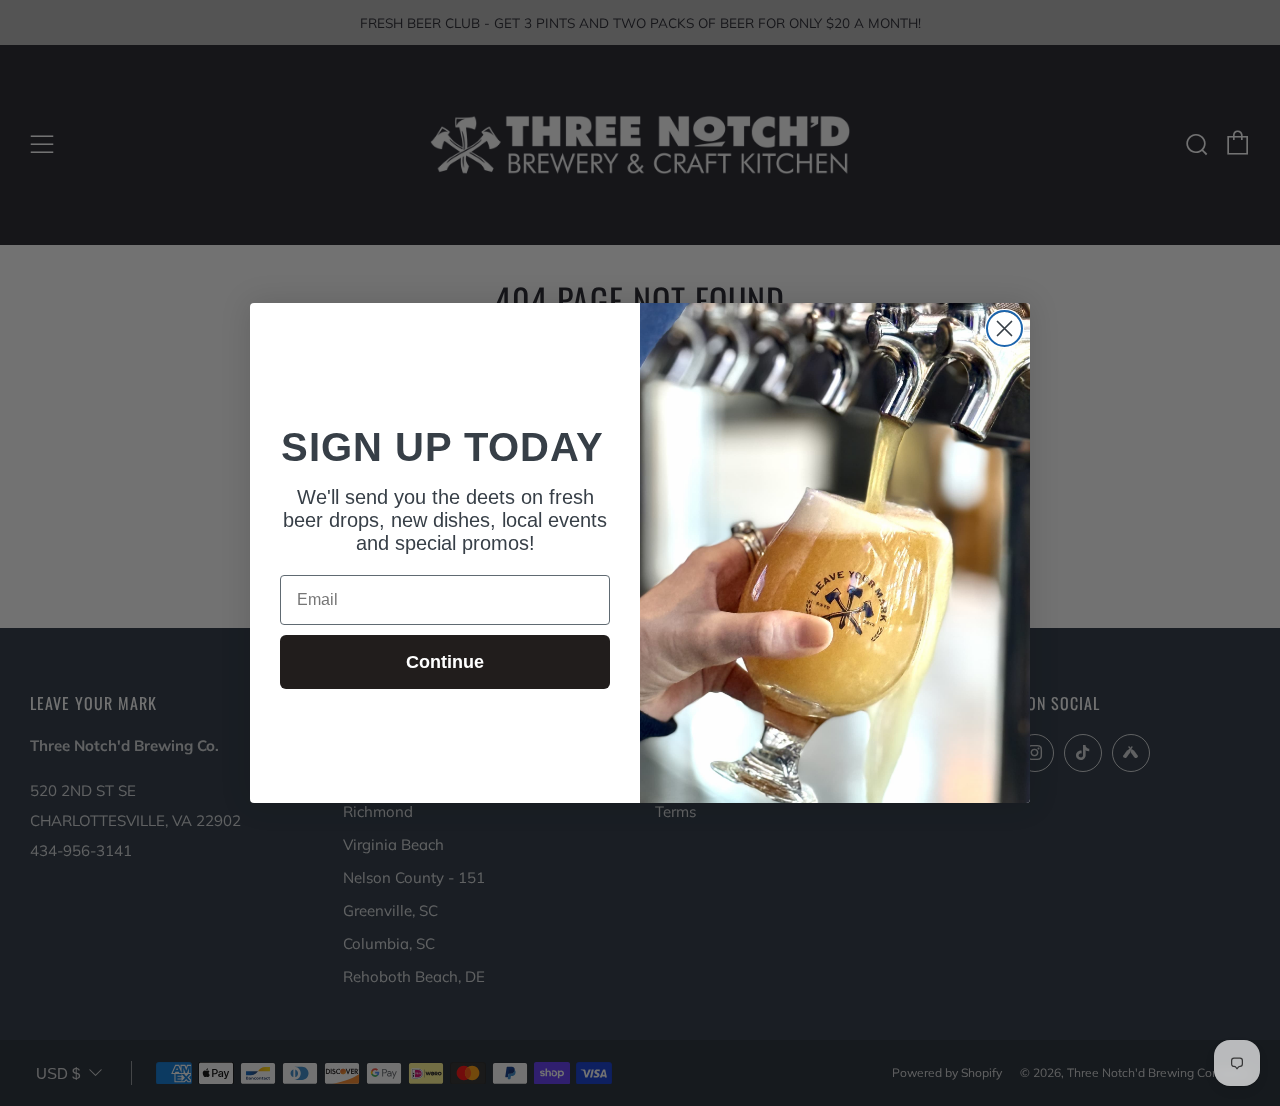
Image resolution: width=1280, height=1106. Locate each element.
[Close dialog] (1004, 328)
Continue (445, 662)
